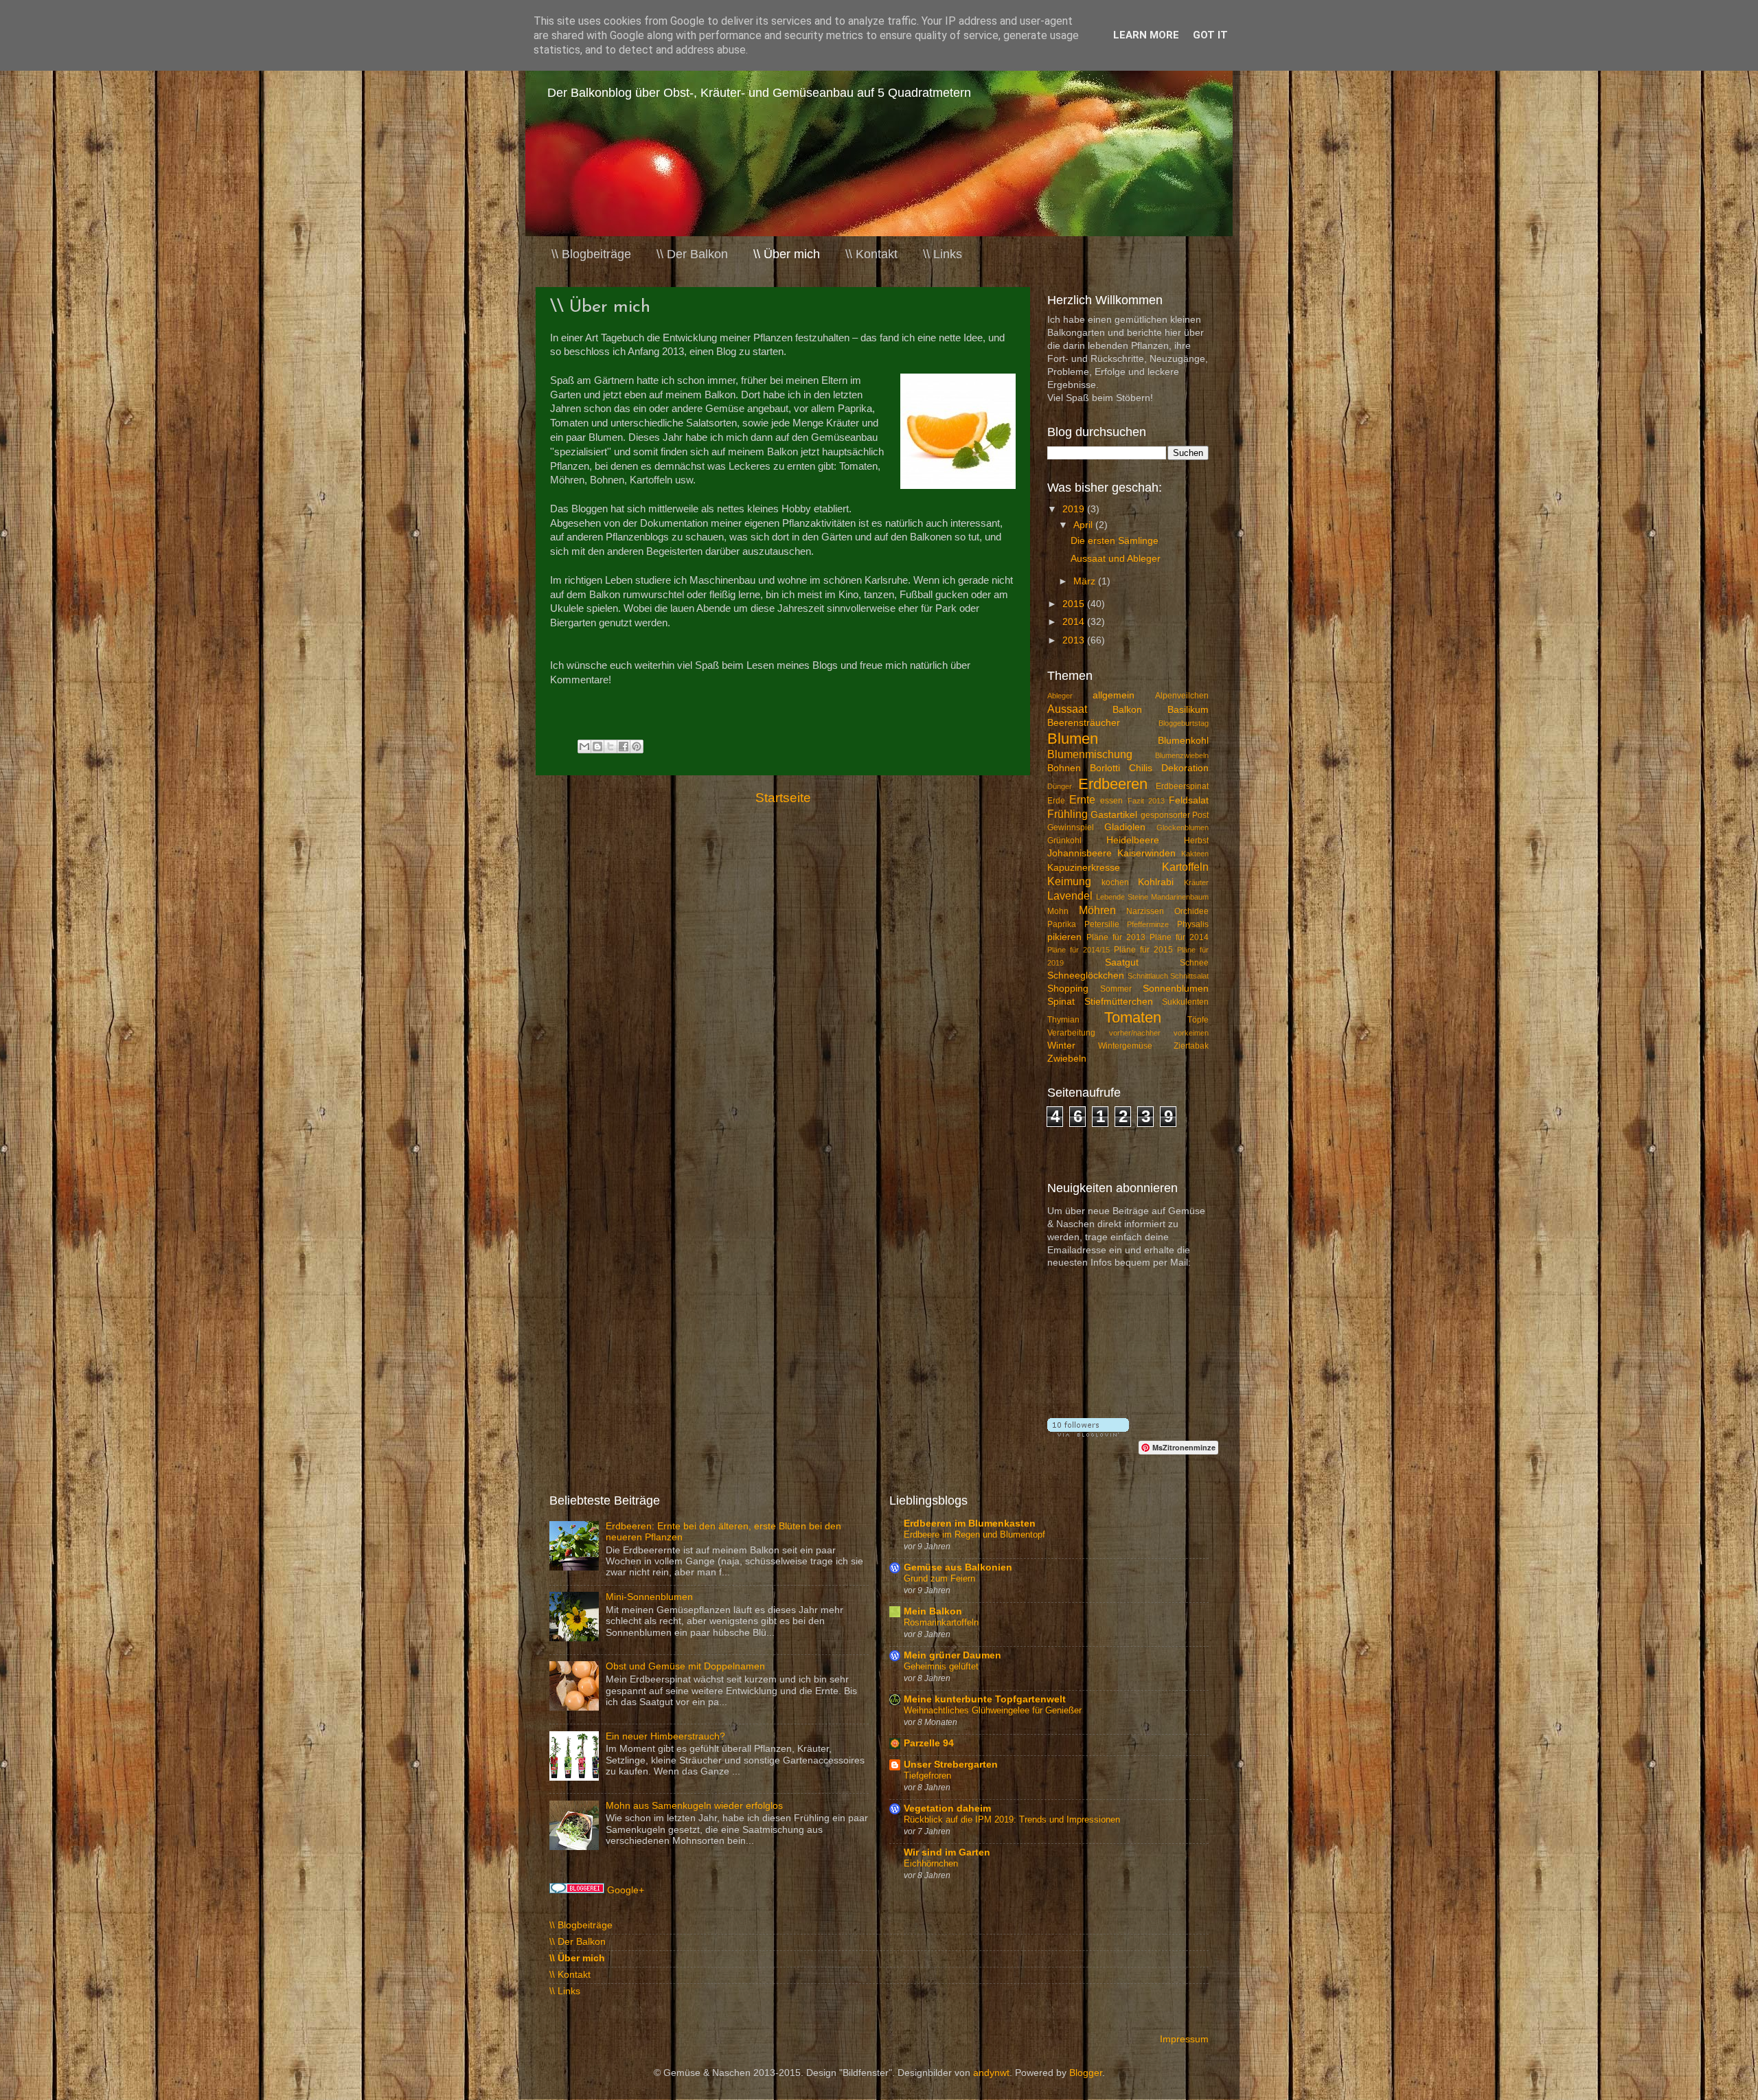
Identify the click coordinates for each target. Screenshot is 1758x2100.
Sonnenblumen (1176, 989)
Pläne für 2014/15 (1078, 950)
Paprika (1062, 924)
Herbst (1196, 841)
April (1084, 525)
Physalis (1193, 924)
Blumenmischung (1090, 754)
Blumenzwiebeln (1182, 755)
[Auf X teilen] (610, 746)
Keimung (1069, 881)
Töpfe (1198, 1020)
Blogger (1086, 2073)
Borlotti (1105, 768)
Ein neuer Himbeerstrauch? (665, 1736)
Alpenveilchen (1182, 696)
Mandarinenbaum (1180, 897)
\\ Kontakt (871, 254)
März (1086, 581)
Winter (1061, 1046)
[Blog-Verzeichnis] (577, 1890)
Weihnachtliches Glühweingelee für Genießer (993, 1710)
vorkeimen (1191, 1033)
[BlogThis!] (597, 746)
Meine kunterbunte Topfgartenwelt (985, 1699)
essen (1111, 801)
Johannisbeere (1080, 853)
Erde (1056, 801)
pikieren (1064, 937)
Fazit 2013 (1146, 801)
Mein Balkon (933, 1611)
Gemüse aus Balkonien (958, 1567)
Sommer (1116, 989)
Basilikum (1188, 710)
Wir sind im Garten (947, 1852)
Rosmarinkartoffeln (941, 1622)
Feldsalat (1189, 800)
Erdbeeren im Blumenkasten (970, 1523)
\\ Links (943, 254)
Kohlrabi (1156, 882)
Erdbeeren (1113, 784)
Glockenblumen (1183, 828)
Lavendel (1070, 895)
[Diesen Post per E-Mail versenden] (584, 746)
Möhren (1097, 910)
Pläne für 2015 (1143, 950)
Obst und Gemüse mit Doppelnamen (685, 1666)
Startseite (783, 798)
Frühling (1068, 814)
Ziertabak (1191, 1046)
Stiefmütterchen (1119, 1002)
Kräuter (1196, 882)
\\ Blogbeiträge (591, 254)
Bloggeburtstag (1184, 723)
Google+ (626, 1890)
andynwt (991, 2073)
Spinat (1061, 1002)
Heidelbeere (1133, 840)
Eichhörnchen (931, 1863)
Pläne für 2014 (1179, 937)
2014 (1075, 622)
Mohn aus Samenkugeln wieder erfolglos (694, 1806)
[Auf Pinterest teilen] (637, 746)
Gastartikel (1114, 815)
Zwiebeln (1067, 1059)
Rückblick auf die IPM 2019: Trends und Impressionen (1012, 1819)
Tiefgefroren (927, 1776)
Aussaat (1067, 709)
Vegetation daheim (947, 1808)
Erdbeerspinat (1182, 786)
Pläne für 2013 (1116, 937)
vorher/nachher (1135, 1033)
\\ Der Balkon (692, 254)
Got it (1210, 35)
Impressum (1184, 2039)
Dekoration (1185, 768)
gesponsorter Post (1175, 815)
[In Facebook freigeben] (624, 746)
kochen (1115, 882)
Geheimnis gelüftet (941, 1666)
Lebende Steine (1122, 897)
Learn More (1146, 35)
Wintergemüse (1125, 1046)
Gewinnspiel (1071, 828)
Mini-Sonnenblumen (649, 1597)
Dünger (1060, 786)
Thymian (1063, 1020)
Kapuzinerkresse (1084, 868)
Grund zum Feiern (939, 1578)
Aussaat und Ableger (1116, 559)
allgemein (1114, 695)
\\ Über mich (787, 254)
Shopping (1068, 989)
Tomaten (1133, 1017)
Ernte (1082, 799)
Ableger (1060, 696)
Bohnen (1064, 768)
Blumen (1073, 739)
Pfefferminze (1148, 924)
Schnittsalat (1189, 976)
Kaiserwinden (1146, 853)
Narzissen (1145, 911)
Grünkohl (1064, 841)
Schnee (1194, 963)
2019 (1075, 509)
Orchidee (1191, 911)
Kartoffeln (1185, 867)
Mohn (1058, 911)
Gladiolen (1125, 827)
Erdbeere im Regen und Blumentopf (974, 1534)
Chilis (1141, 768)
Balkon (1127, 710)
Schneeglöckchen (1086, 975)
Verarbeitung (1071, 1033)
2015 (1075, 604)
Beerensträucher (1084, 723)
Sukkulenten (1185, 1002)
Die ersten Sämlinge (1115, 541)
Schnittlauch (1148, 976)
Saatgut (1122, 962)
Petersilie (1102, 924)
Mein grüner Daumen (952, 1655)
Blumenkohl (1183, 741)
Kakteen (1195, 854)
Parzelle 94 (929, 1743)
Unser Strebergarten (951, 1765)
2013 (1075, 640)
